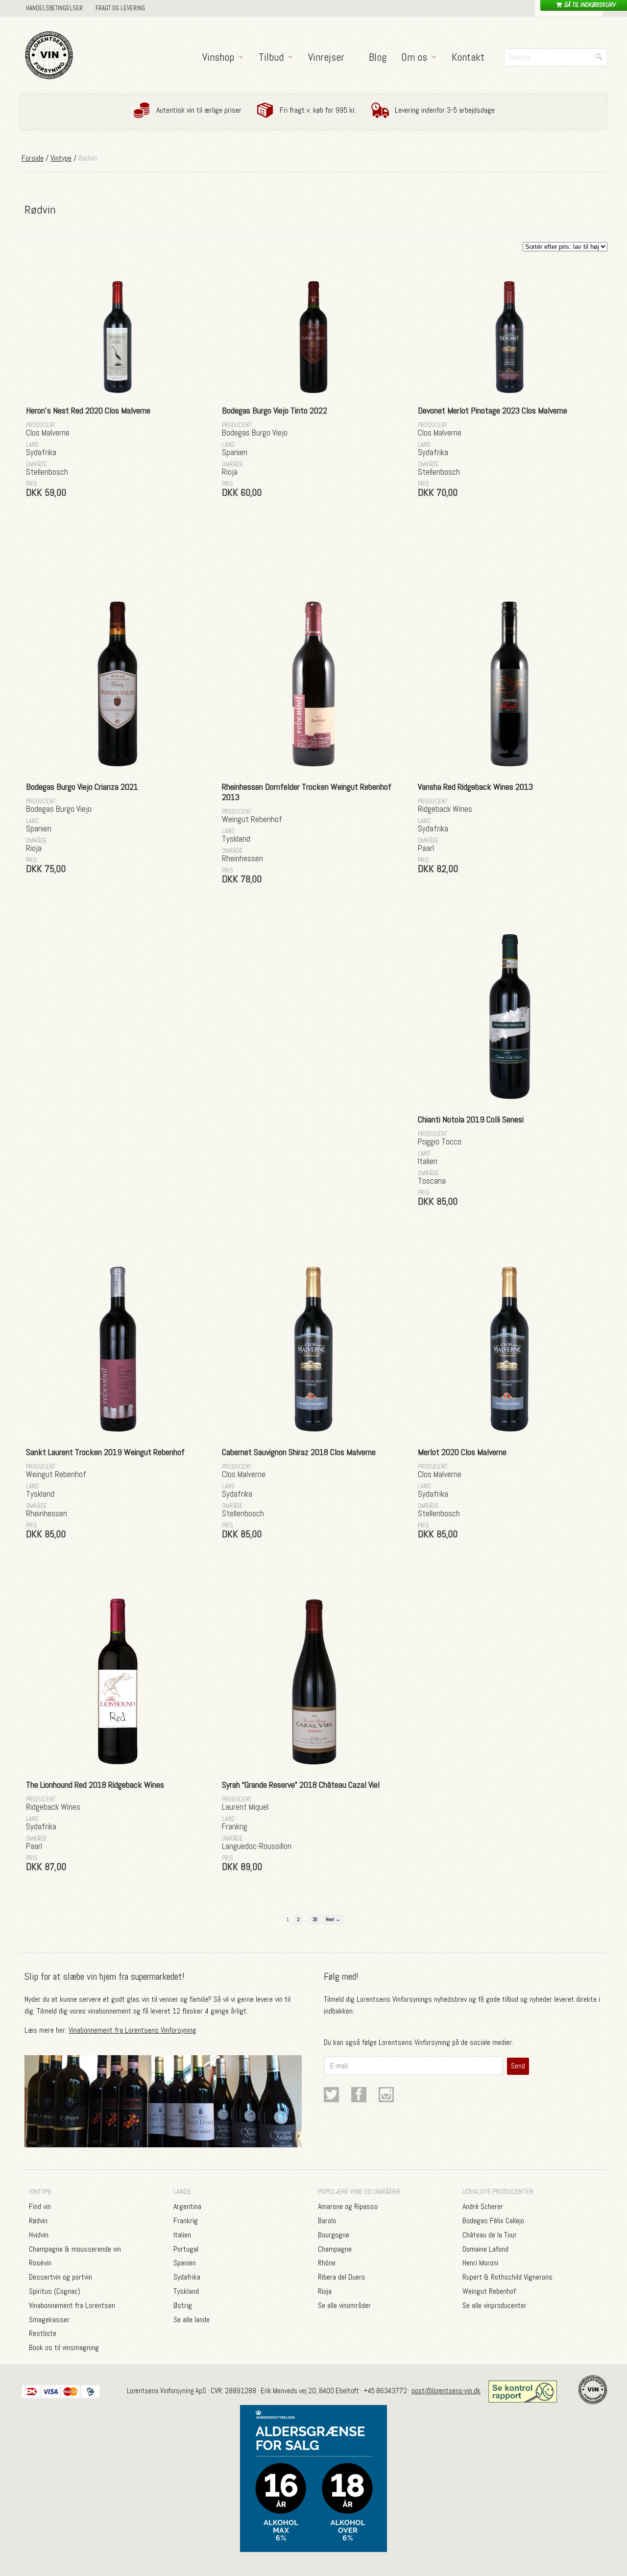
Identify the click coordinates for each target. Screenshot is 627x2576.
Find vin (40, 2206)
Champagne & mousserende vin (75, 2249)
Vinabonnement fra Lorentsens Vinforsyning (133, 2030)
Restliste (43, 2333)
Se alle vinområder (344, 2305)
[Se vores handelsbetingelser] (313, 2479)
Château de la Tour (490, 2235)
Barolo (327, 2221)
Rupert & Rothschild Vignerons (507, 2277)
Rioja (325, 2291)
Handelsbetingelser (54, 8)
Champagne (335, 2249)
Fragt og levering (120, 8)
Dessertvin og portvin (60, 2277)
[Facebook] (353, 2097)
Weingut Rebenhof (489, 2291)
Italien (182, 2235)
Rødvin (38, 2221)
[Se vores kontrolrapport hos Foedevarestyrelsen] (524, 2391)
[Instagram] (381, 2097)
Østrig (183, 2305)
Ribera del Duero (341, 2277)
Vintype (61, 158)
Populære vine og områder (359, 2191)
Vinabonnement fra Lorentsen (72, 2305)
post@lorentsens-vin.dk (446, 2391)
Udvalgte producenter (498, 2191)
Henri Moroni (480, 2263)
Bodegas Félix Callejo (493, 2221)
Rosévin (40, 2263)
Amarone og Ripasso (348, 2206)
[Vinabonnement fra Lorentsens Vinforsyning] (163, 2141)
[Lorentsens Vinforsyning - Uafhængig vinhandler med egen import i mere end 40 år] (49, 55)
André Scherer (483, 2206)
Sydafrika (187, 2277)
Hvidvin (39, 2235)
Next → (333, 1919)
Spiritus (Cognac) (55, 2291)
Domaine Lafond (485, 2249)
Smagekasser (49, 2320)
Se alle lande (192, 2320)
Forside (33, 158)
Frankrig (186, 2221)
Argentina (187, 2206)
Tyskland (186, 2291)
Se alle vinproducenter (494, 2305)
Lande (182, 2191)
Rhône (327, 2263)
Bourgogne (334, 2235)
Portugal (186, 2249)
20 (315, 1919)
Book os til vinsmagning (64, 2347)
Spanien (185, 2263)
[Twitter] (326, 2097)
